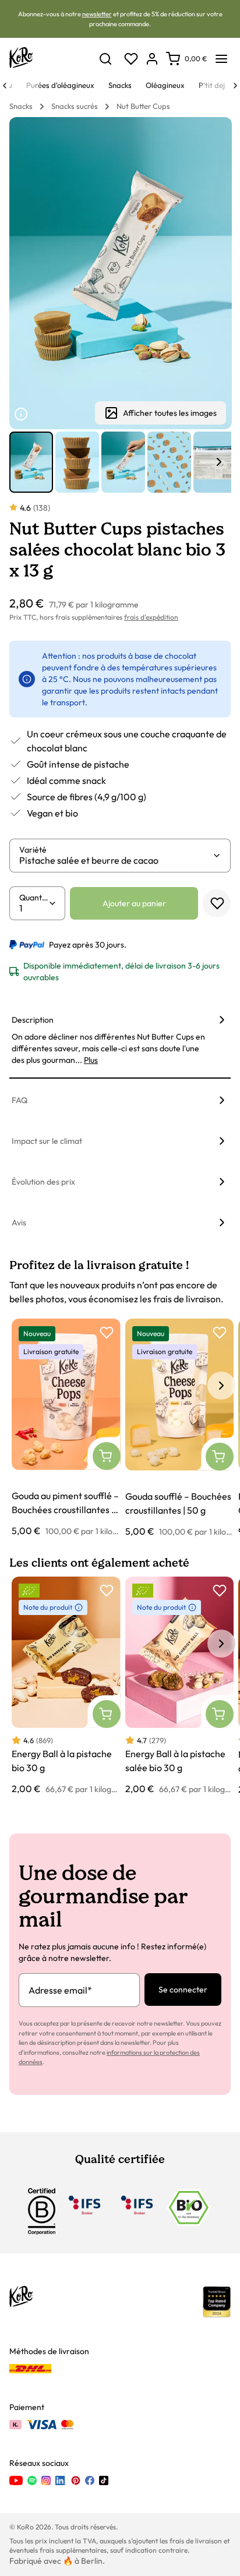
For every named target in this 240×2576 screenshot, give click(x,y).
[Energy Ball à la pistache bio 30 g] (66, 1686)
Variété (33, 850)
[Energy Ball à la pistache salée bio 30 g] (180, 1686)
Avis (19, 1222)
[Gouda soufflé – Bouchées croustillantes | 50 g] (180, 1428)
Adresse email (60, 1990)
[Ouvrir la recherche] (105, 59)
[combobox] (116, 860)
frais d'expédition (151, 617)
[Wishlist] (131, 59)
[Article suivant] (219, 462)
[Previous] (5, 86)
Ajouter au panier (134, 903)
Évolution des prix (43, 1182)
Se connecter (183, 1990)
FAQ (20, 1100)
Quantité (34, 897)
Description (33, 1020)
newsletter (97, 14)
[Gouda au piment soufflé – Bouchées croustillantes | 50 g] (66, 1428)
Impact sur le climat (47, 1141)
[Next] (235, 86)
